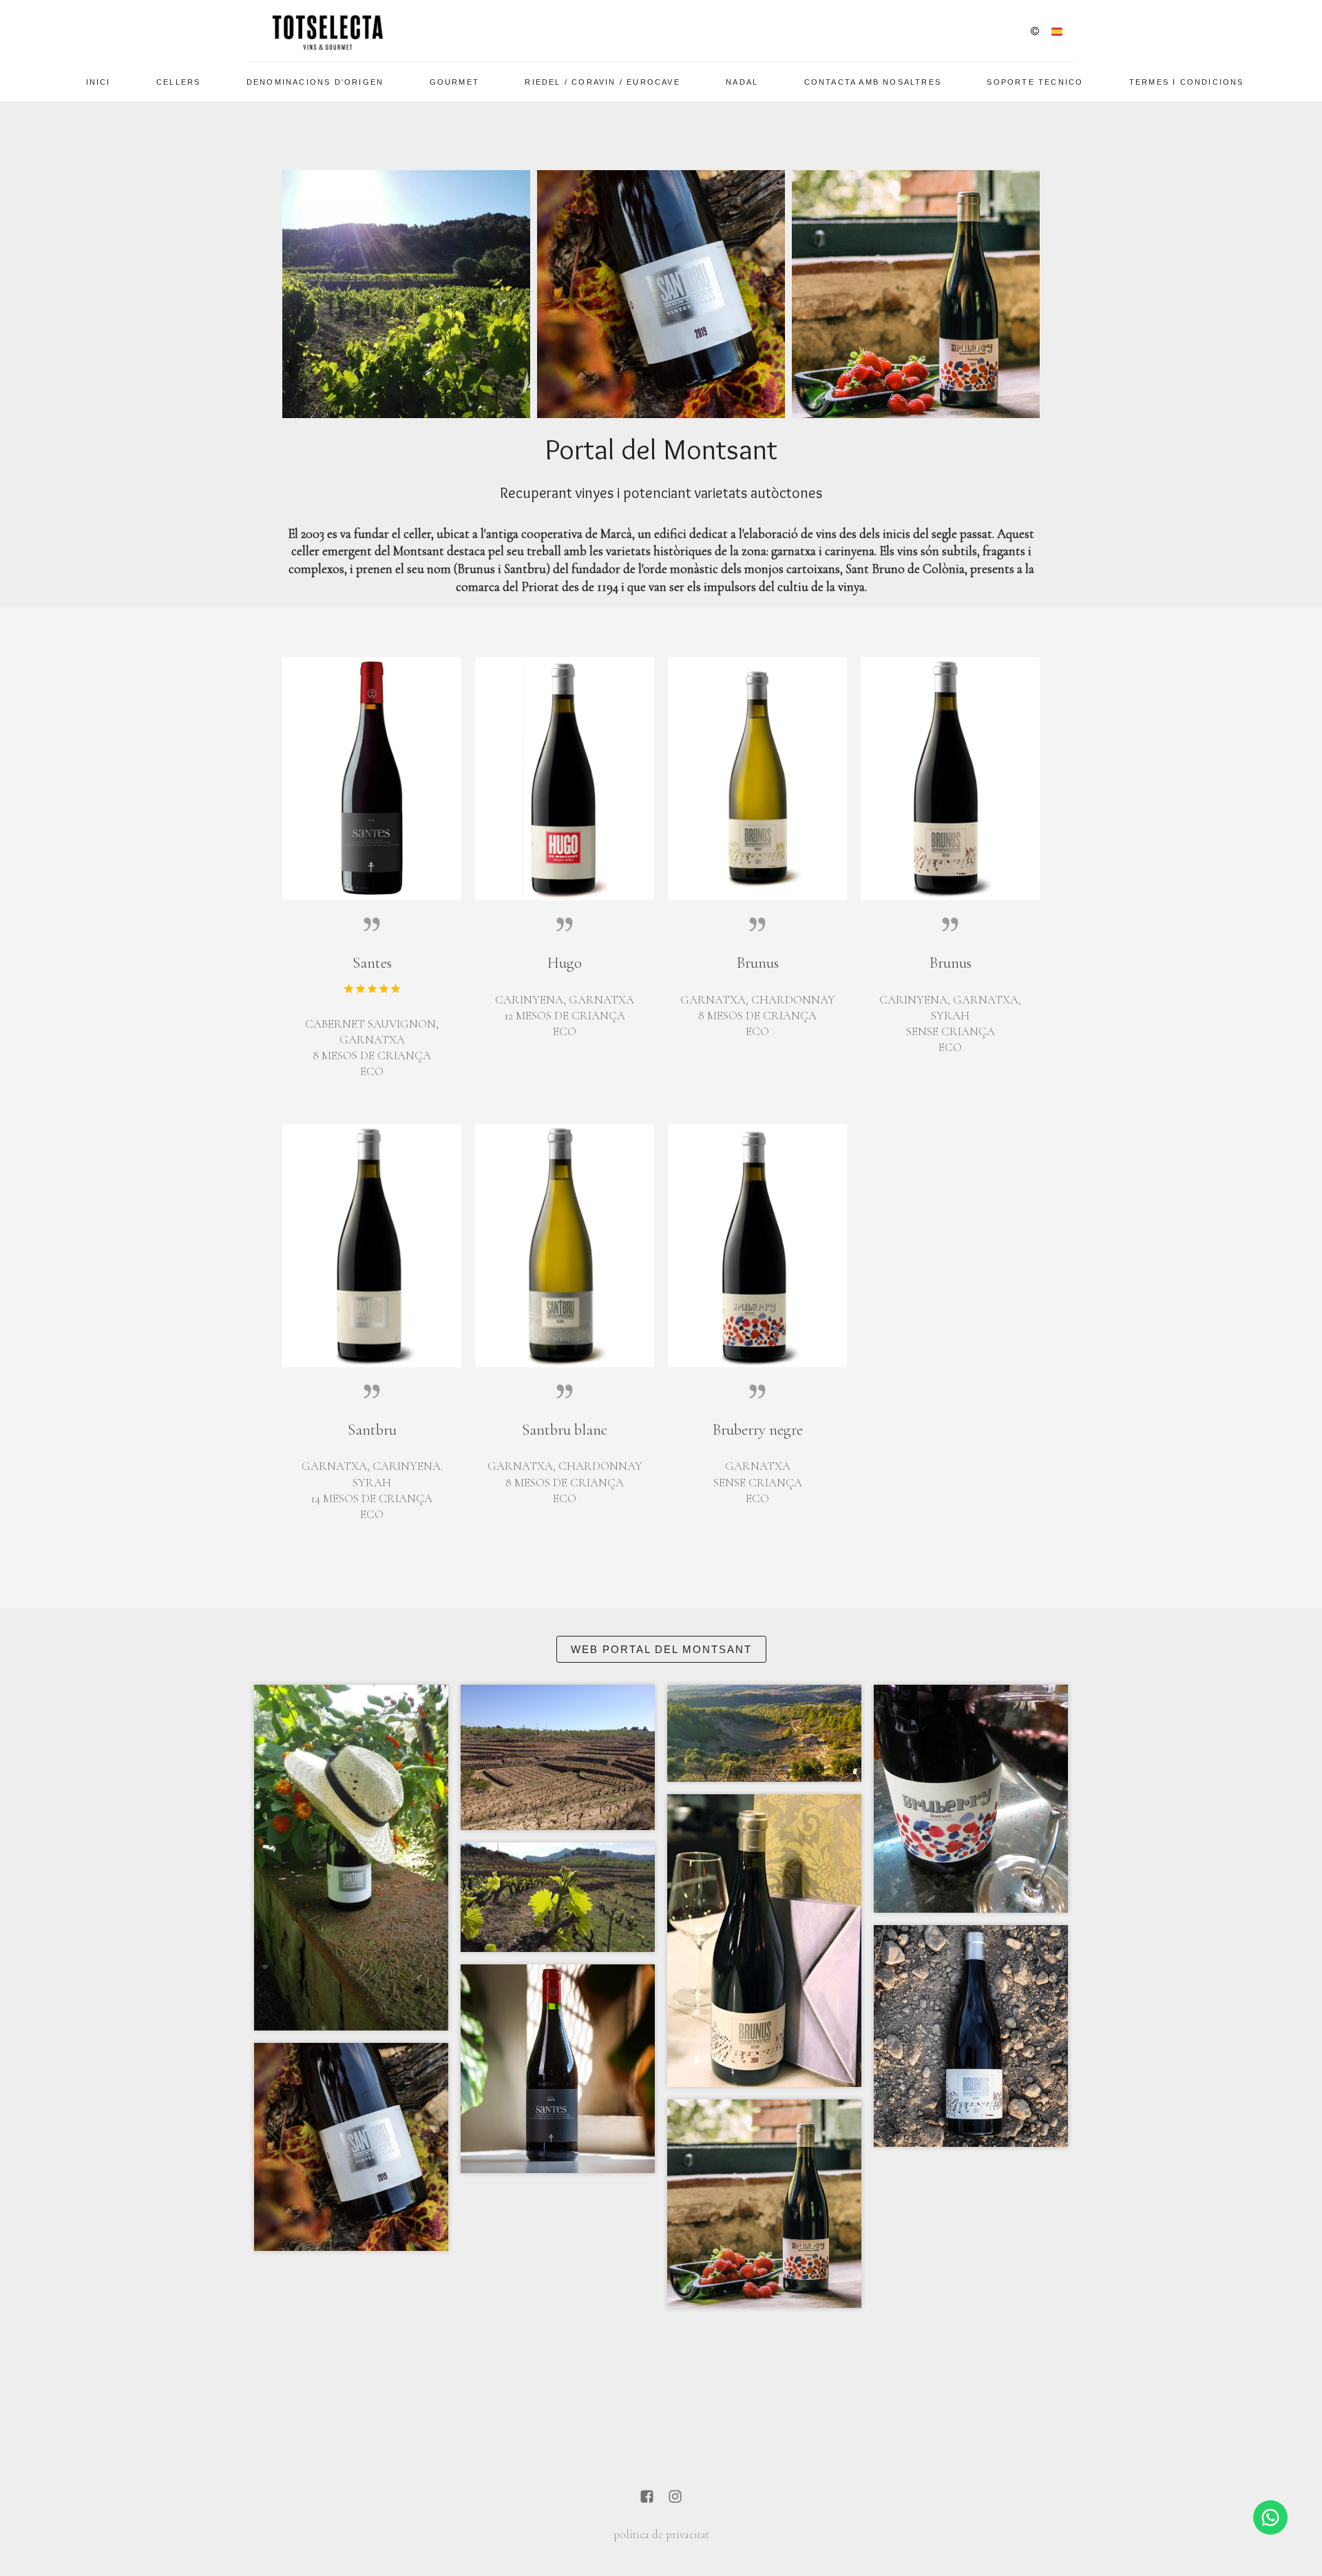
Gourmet (454, 82)
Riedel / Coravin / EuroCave (602, 82)
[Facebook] (647, 2498)
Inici (98, 82)
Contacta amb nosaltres (873, 82)
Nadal (742, 82)
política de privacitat (661, 2535)
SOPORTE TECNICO (1035, 82)
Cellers (178, 82)
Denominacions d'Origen (315, 82)
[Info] (1035, 32)
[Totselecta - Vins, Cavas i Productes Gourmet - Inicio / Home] (327, 31)
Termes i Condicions (1187, 82)
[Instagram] (675, 2498)
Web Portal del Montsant (661, 1649)
